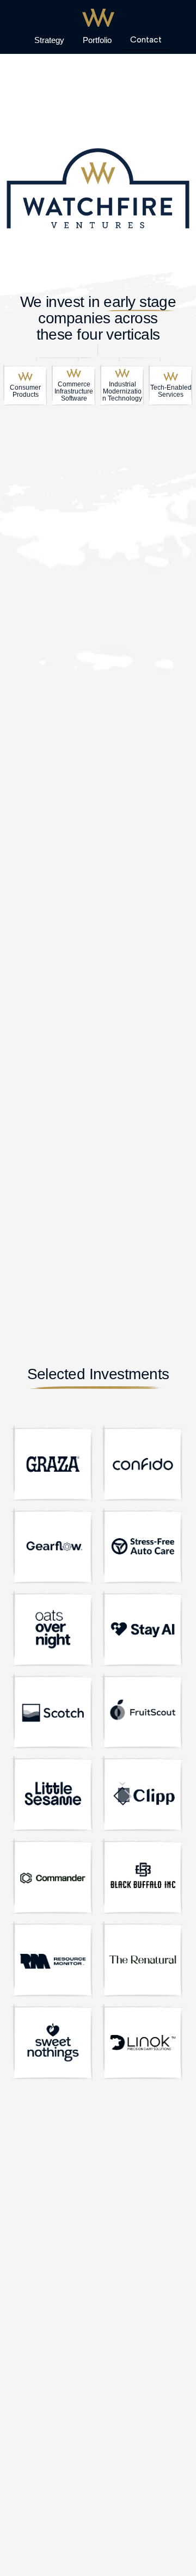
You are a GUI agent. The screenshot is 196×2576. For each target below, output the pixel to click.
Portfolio (97, 40)
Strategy (49, 40)
